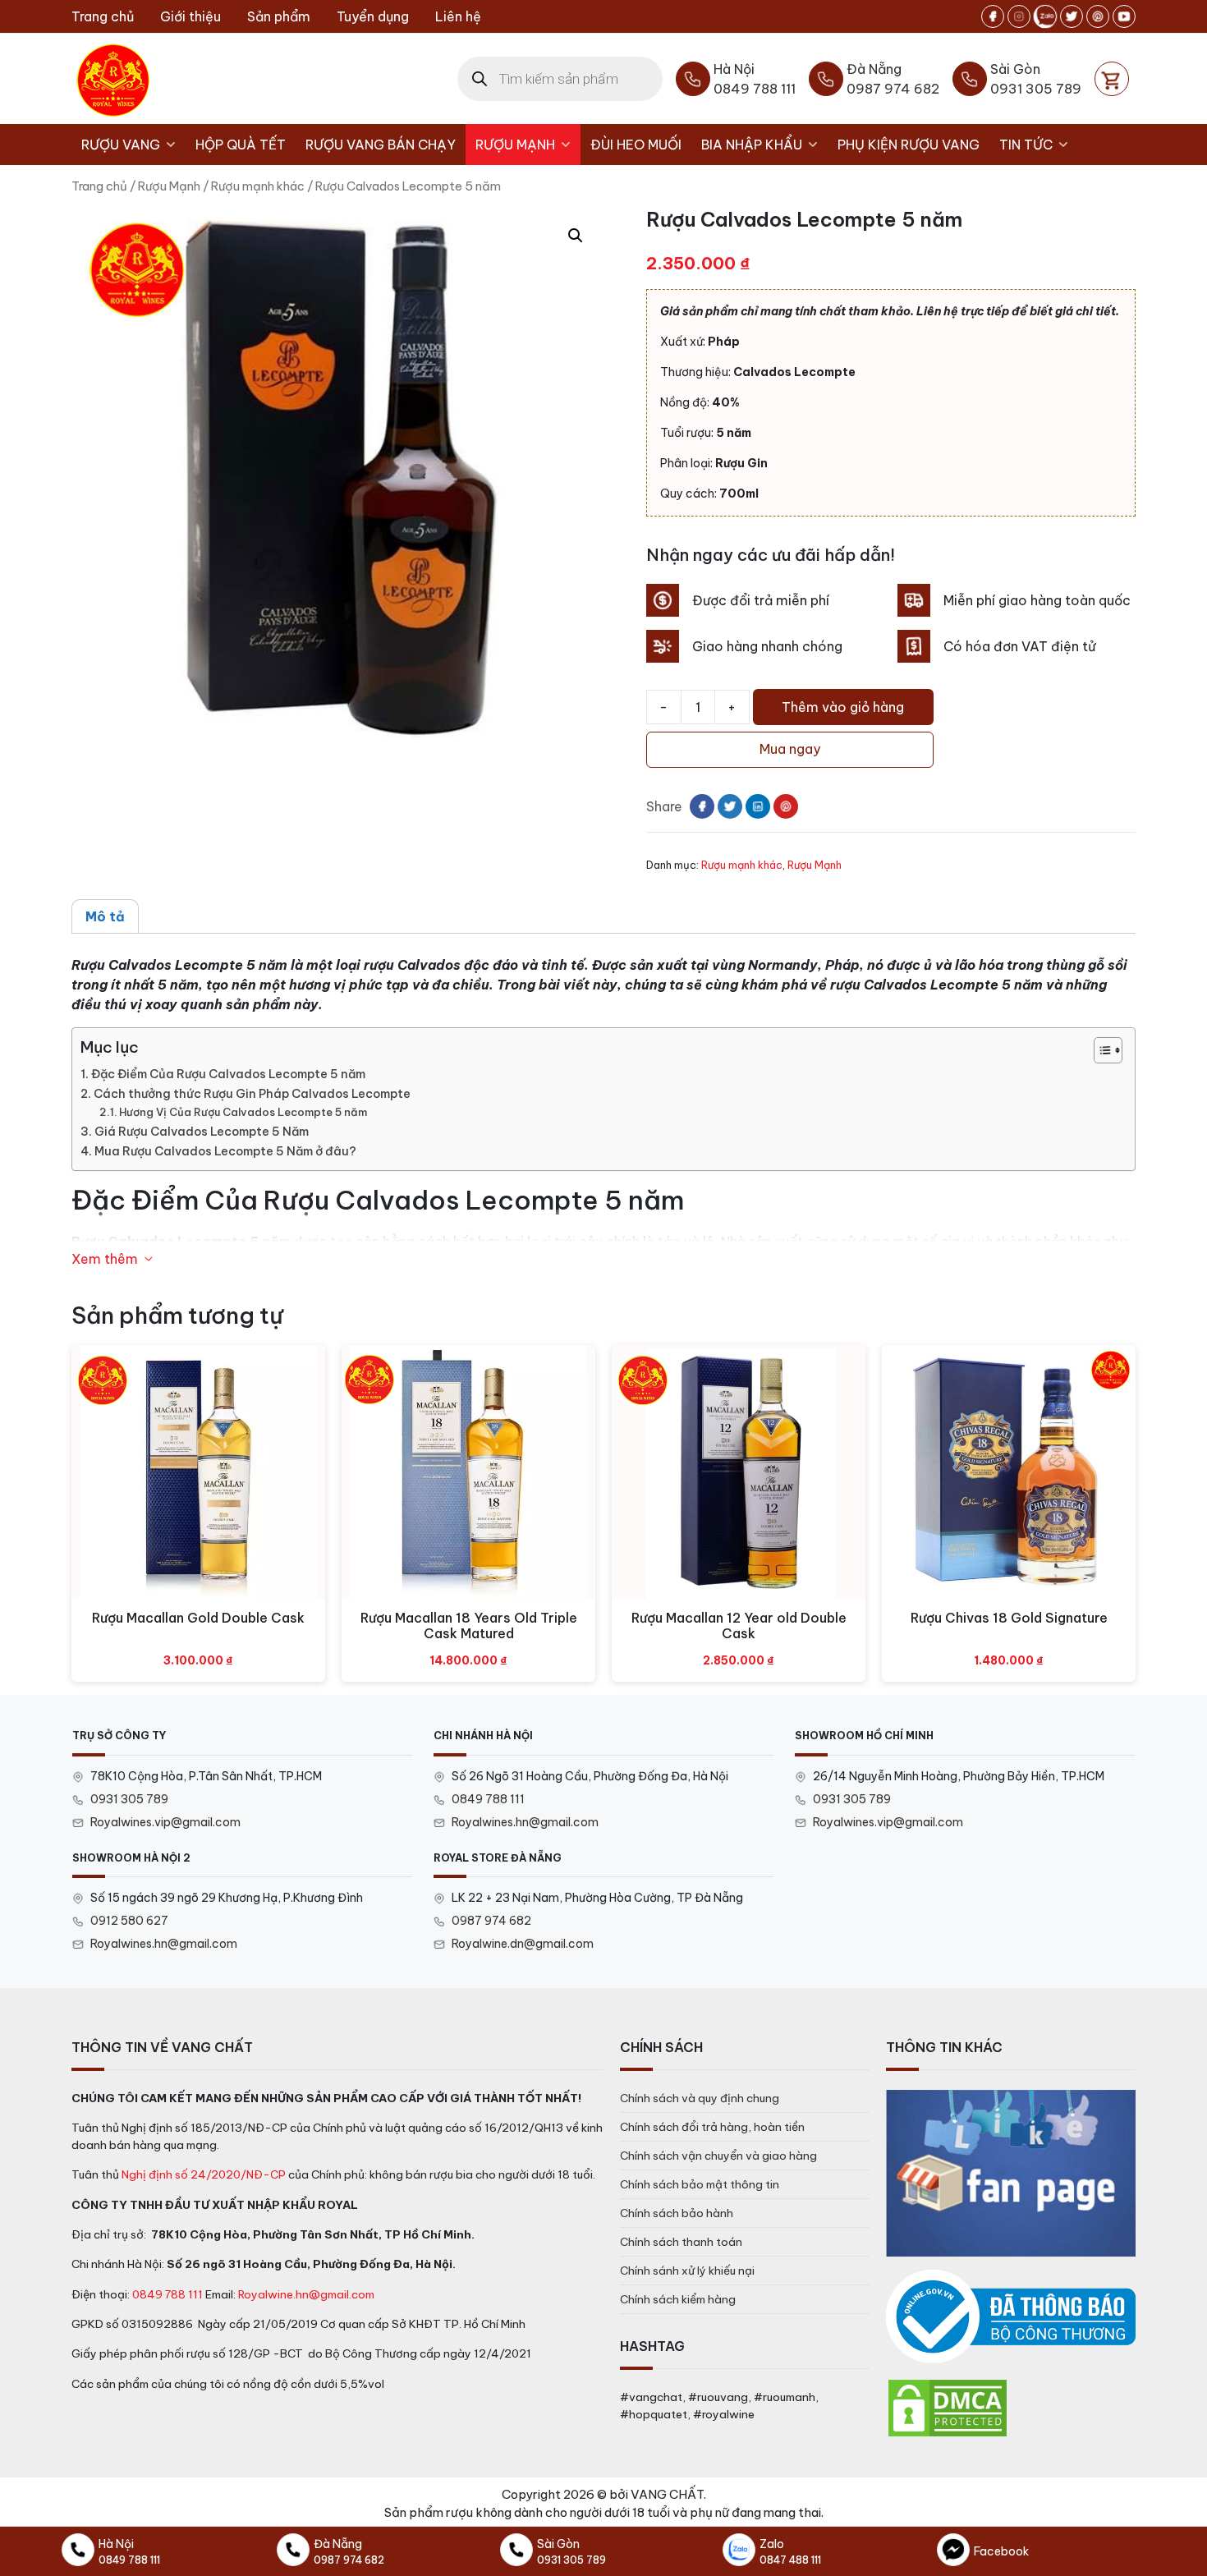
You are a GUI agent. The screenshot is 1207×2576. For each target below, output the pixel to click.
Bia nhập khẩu (752, 145)
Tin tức (1026, 145)
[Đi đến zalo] (1045, 16)
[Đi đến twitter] (1072, 16)
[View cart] (1112, 79)
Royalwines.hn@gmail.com (525, 1822)
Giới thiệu (190, 16)
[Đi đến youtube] (1124, 16)
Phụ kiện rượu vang (909, 145)
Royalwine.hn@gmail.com (306, 2294)
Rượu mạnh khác (258, 186)
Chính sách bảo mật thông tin (700, 2184)
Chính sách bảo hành (677, 2213)
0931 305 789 (129, 1799)
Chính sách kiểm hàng (678, 2299)
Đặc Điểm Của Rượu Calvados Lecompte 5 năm (228, 1074)
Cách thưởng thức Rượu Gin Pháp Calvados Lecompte (252, 1094)
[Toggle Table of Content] (1100, 1050)
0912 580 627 (129, 1921)
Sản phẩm (279, 16)
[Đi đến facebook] (993, 16)
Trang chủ (103, 16)
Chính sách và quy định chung (700, 2098)
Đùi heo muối (636, 145)
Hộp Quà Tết (241, 145)
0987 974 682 (491, 1921)
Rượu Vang (121, 145)
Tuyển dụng (373, 16)
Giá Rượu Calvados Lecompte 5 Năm (202, 1132)
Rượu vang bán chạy (381, 145)
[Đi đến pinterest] (1098, 16)
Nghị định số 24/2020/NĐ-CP (204, 2174)
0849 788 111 (488, 1799)
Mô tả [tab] (105, 916)
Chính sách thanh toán (681, 2242)
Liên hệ (458, 16)
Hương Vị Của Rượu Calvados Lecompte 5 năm (243, 1112)
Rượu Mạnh (515, 145)
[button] (576, 236)
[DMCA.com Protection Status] (948, 2407)
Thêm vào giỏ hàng (843, 707)
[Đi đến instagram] (1019, 16)
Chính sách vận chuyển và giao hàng (718, 2156)
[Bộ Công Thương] (1011, 2317)
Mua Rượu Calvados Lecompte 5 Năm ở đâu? (225, 1151)
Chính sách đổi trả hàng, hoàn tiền (712, 2127)
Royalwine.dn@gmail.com (523, 1944)
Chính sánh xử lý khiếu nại (687, 2271)
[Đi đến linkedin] (758, 806)
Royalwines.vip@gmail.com (165, 1822)
